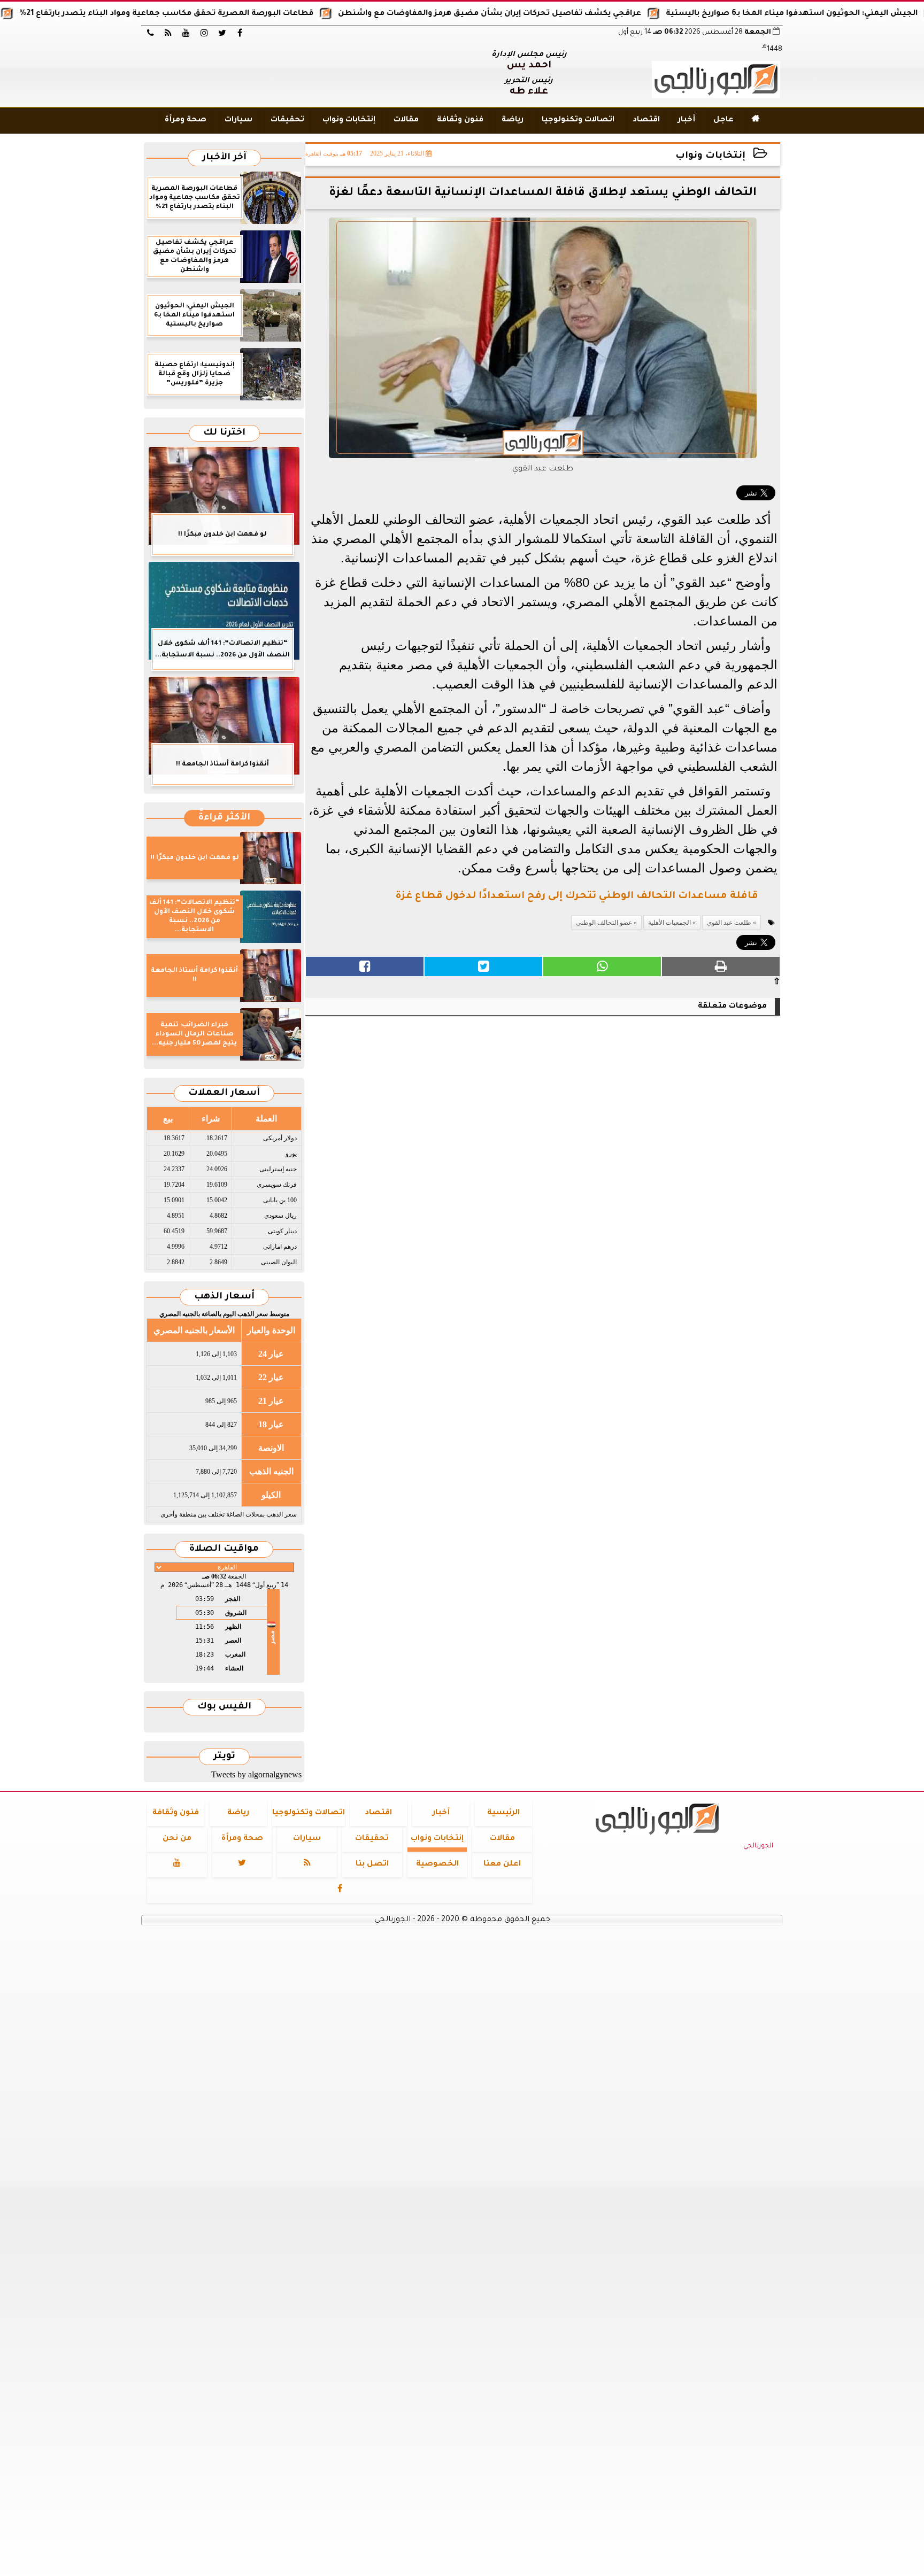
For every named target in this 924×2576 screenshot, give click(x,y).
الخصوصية (437, 1865)
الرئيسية (503, 1813)
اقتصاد (646, 120)
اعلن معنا (502, 1865)
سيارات (238, 120)
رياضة (513, 120)
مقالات (406, 120)
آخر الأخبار (224, 158)
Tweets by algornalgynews (256, 1774)
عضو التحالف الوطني (604, 923)
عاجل (723, 120)
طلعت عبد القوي (729, 923)
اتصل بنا (372, 1865)
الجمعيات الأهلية (669, 923)
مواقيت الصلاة (224, 1549)
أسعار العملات (224, 1093)
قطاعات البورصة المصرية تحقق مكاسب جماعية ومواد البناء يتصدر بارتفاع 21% (236, 14)
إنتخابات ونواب (349, 120)
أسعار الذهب (224, 1297)
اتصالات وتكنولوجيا (578, 120)
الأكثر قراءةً (224, 818)
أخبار (687, 120)
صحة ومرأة (186, 120)
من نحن (177, 1839)
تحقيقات (287, 120)
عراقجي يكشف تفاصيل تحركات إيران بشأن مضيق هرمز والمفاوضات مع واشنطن (560, 14)
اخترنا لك (224, 433)
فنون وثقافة (460, 120)
